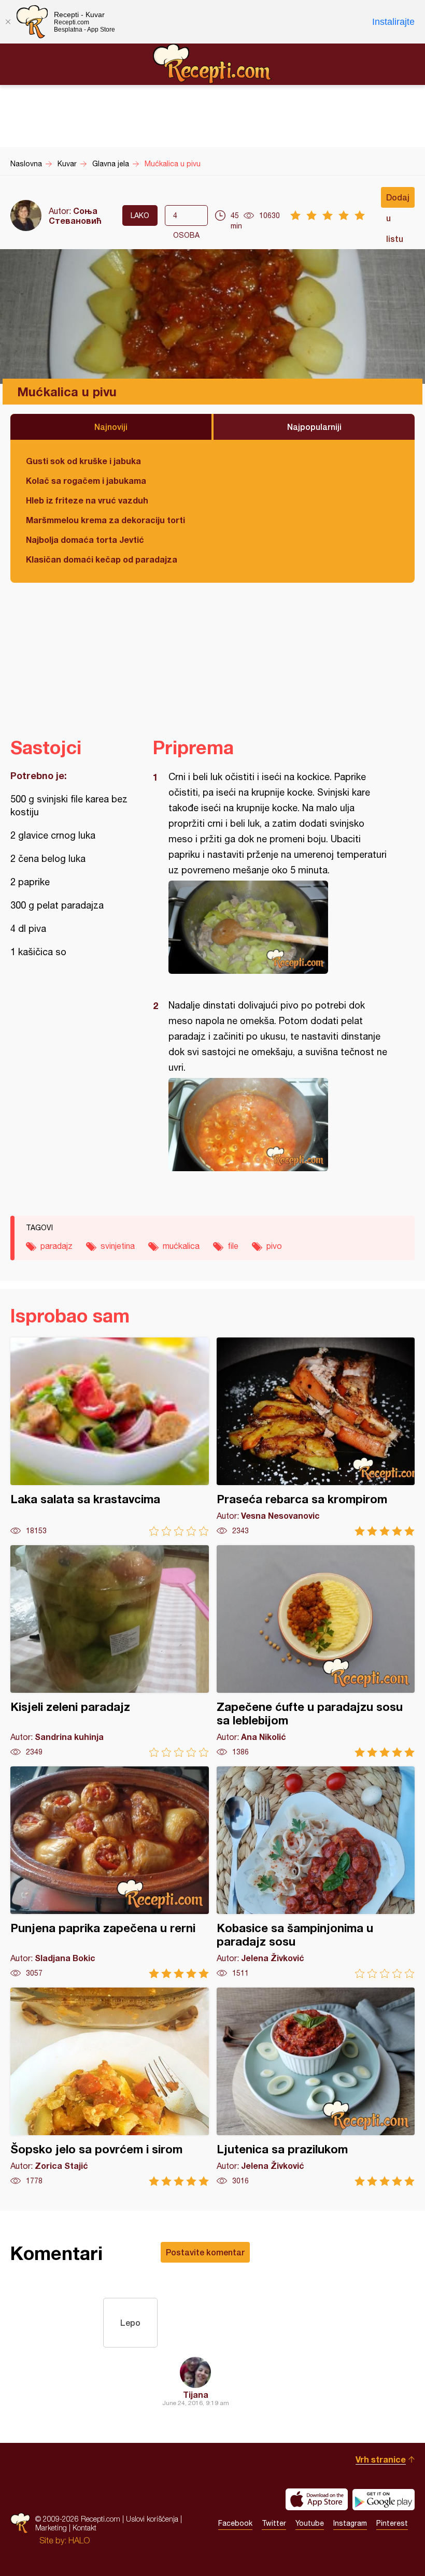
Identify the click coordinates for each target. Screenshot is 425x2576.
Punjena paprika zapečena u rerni (110, 1872)
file (233, 1246)
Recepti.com (212, 64)
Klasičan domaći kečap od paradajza (102, 559)
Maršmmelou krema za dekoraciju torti (105, 520)
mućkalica (181, 1246)
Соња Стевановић (75, 215)
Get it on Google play (384, 2499)
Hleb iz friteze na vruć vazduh (87, 500)
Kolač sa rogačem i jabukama (86, 480)
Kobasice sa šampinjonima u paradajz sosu (316, 1872)
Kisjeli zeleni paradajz (110, 1651)
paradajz (56, 1246)
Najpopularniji (314, 427)
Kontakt (84, 2528)
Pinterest (392, 2523)
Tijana (196, 2394)
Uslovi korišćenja (152, 2519)
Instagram (350, 2523)
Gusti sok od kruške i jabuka (83, 461)
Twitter (274, 2523)
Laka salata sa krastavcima (110, 1437)
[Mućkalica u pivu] (279, 927)
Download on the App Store (317, 2499)
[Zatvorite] (8, 22)
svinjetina (118, 1246)
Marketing (51, 2528)
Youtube (310, 2523)
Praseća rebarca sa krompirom (316, 1437)
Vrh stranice (381, 2459)
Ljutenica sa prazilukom (316, 2087)
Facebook (235, 2523)
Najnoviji (111, 427)
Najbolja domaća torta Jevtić (85, 539)
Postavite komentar (205, 2252)
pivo (274, 1246)
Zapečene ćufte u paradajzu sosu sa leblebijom (316, 1651)
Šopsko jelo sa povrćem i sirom (110, 2087)
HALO (79, 2540)
